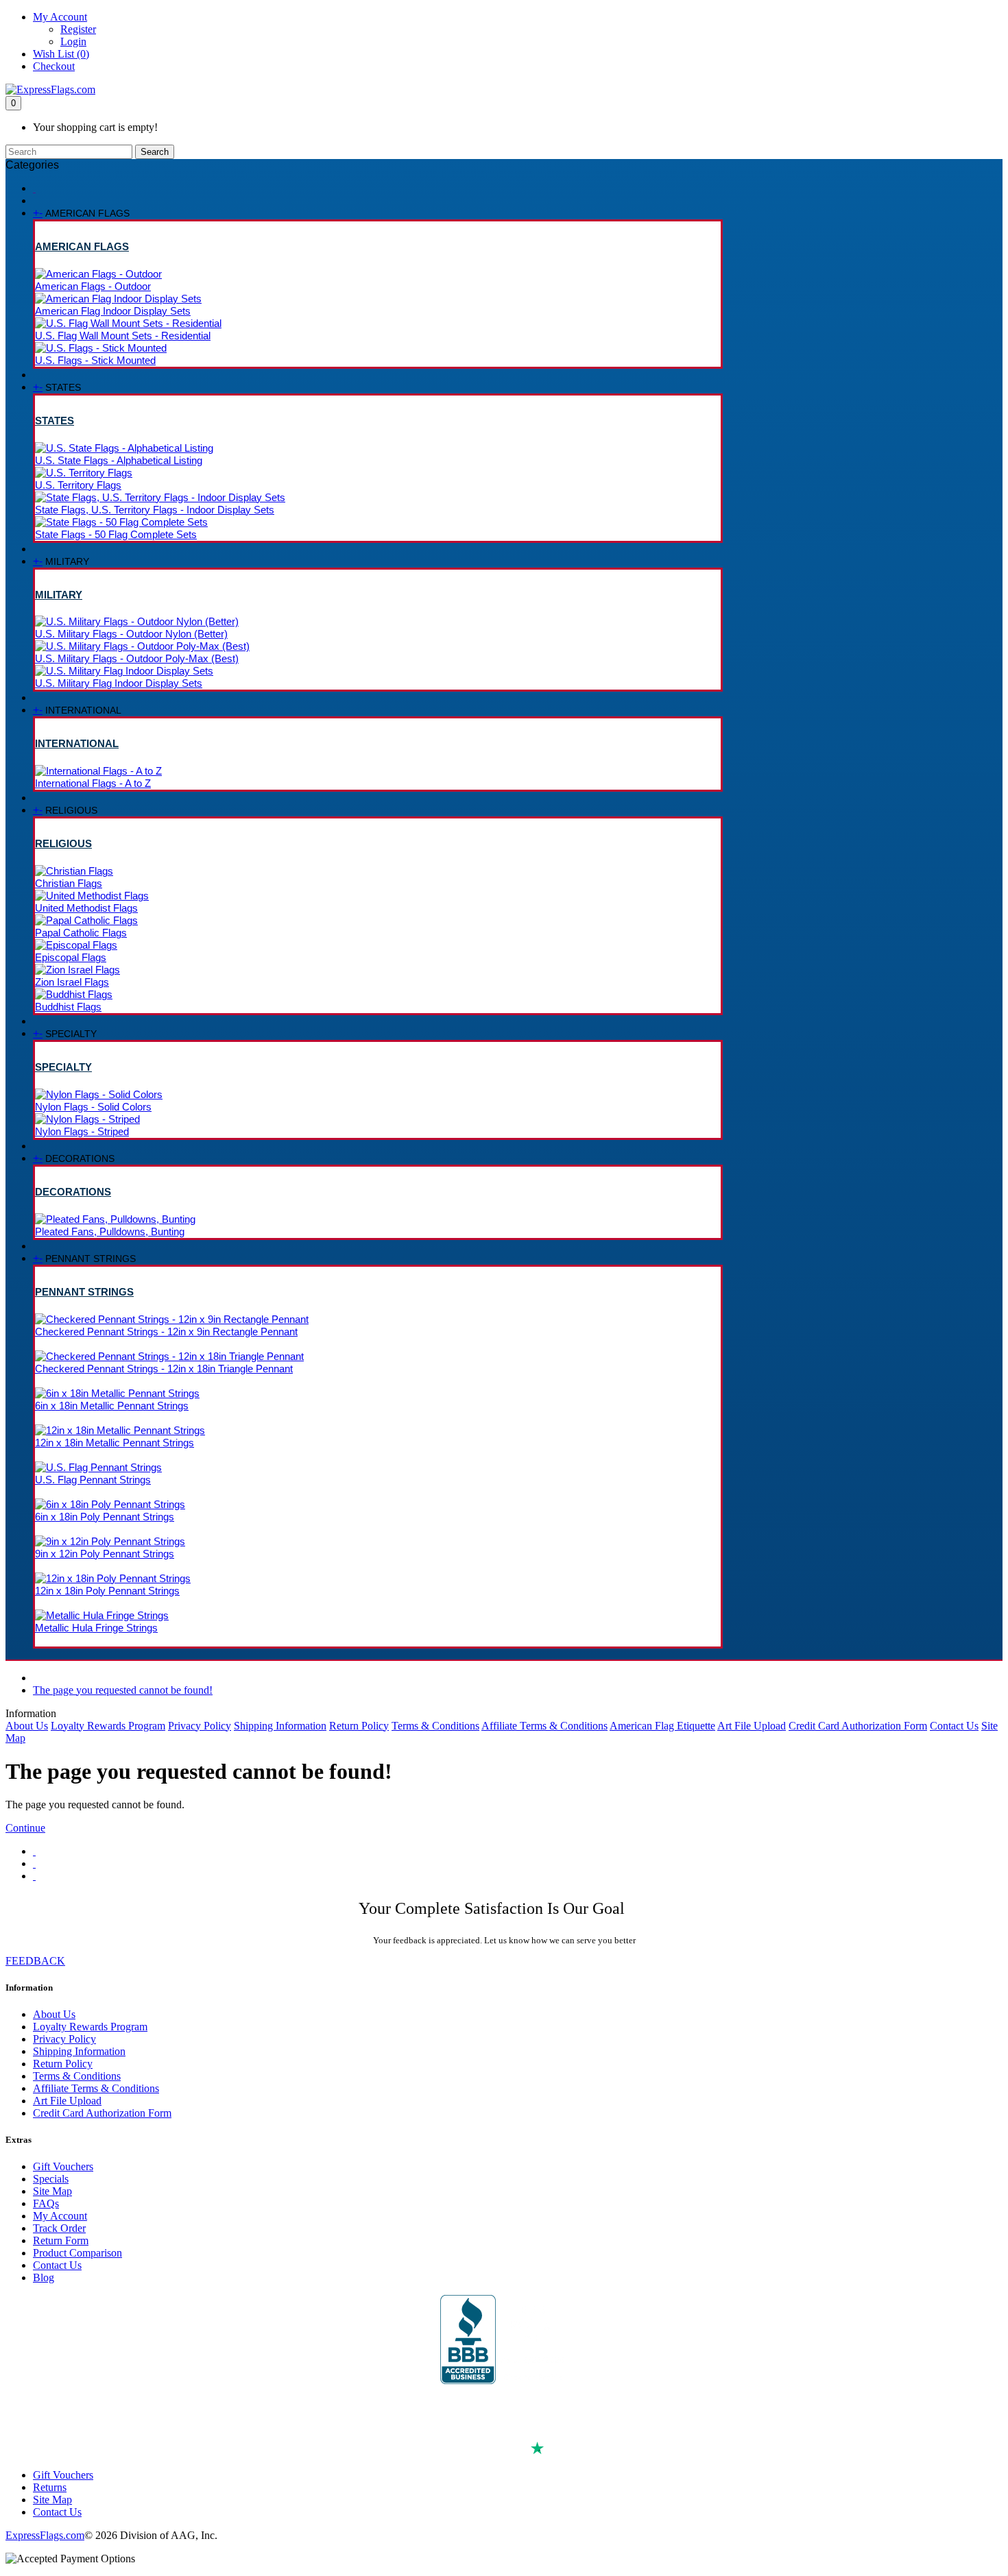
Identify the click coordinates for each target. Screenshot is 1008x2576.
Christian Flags (69, 883)
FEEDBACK (35, 1961)
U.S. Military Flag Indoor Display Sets (119, 683)
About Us (27, 1726)
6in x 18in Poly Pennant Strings (105, 1517)
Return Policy (359, 1726)
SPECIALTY (63, 1067)
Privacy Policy (200, 1726)
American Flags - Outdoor (93, 286)
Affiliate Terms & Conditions (544, 1726)
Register (78, 29)
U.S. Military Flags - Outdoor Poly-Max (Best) (137, 658)
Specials (51, 2179)
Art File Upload (752, 1726)
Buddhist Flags (68, 1007)
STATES (55, 421)
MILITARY (59, 595)
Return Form (61, 2240)
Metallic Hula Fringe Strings (96, 1628)
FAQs (46, 2203)
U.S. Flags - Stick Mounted (95, 360)
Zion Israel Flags (72, 982)
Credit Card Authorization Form (858, 1726)
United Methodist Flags (86, 908)
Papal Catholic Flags (81, 933)
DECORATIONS (73, 1192)
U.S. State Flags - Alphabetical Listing (119, 460)
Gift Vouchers (63, 2166)
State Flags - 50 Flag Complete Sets (116, 534)
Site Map (52, 2191)
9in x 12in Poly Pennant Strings (105, 1554)
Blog (44, 2277)
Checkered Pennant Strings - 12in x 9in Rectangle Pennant (166, 1332)
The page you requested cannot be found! (123, 1690)
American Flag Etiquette (662, 1726)
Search (155, 152)
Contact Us (954, 1726)
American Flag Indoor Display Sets (113, 311)
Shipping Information (280, 1726)
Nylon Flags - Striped (82, 1131)
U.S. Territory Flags (78, 485)
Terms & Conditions (435, 1726)
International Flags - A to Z (93, 783)
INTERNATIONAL (77, 743)
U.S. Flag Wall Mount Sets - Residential (123, 336)
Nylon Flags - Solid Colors (93, 1107)
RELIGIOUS (63, 843)
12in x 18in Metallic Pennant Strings (115, 1443)
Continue (25, 1828)
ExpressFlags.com (45, 2535)
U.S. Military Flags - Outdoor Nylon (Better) (131, 634)
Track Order (59, 2228)
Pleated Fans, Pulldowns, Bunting (110, 1231)
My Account (60, 2216)
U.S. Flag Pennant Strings (93, 1480)
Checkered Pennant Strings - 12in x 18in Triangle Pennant (164, 1369)
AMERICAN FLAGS (82, 246)
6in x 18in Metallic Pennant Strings (112, 1406)
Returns (50, 2487)
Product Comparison (77, 2253)
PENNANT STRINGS (84, 1292)
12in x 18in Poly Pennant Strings (107, 1591)
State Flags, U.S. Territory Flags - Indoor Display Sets (155, 510)
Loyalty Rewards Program (108, 1726)
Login (73, 41)
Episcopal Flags (71, 957)
